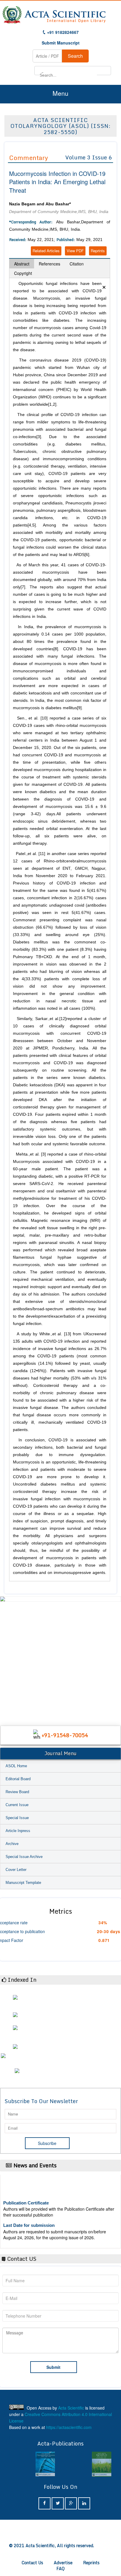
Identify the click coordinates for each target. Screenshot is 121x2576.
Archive (12, 1844)
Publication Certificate (26, 2196)
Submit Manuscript (61, 43)
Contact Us (32, 2563)
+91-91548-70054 (65, 1735)
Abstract (22, 264)
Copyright (23, 273)
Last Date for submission (29, 2218)
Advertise (63, 2563)
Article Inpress (18, 1831)
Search (75, 56)
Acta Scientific (71, 2408)
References (49, 264)
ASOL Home (16, 1766)
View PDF (75, 251)
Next (115, 1655)
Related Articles (46, 251)
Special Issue (17, 1818)
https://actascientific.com (69, 2427)
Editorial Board (18, 1779)
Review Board (17, 1792)
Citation (77, 264)
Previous (6, 1655)
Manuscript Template (23, 1883)
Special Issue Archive (24, 1857)
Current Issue (17, 1805)
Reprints (98, 251)
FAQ (60, 2568)
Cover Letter (16, 1870)
